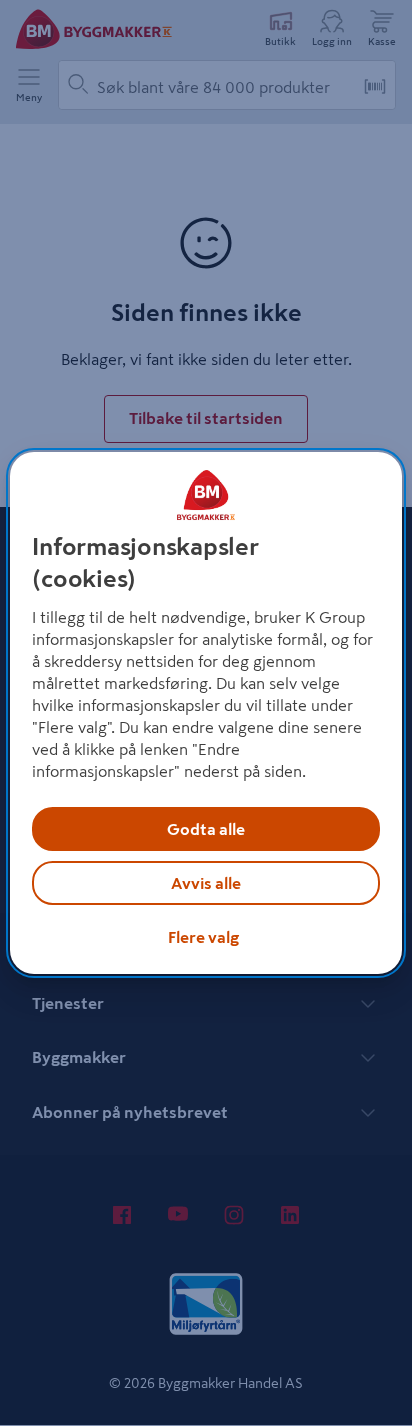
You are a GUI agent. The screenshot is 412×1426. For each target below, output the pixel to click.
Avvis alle (206, 883)
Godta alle (206, 829)
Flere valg (203, 937)
